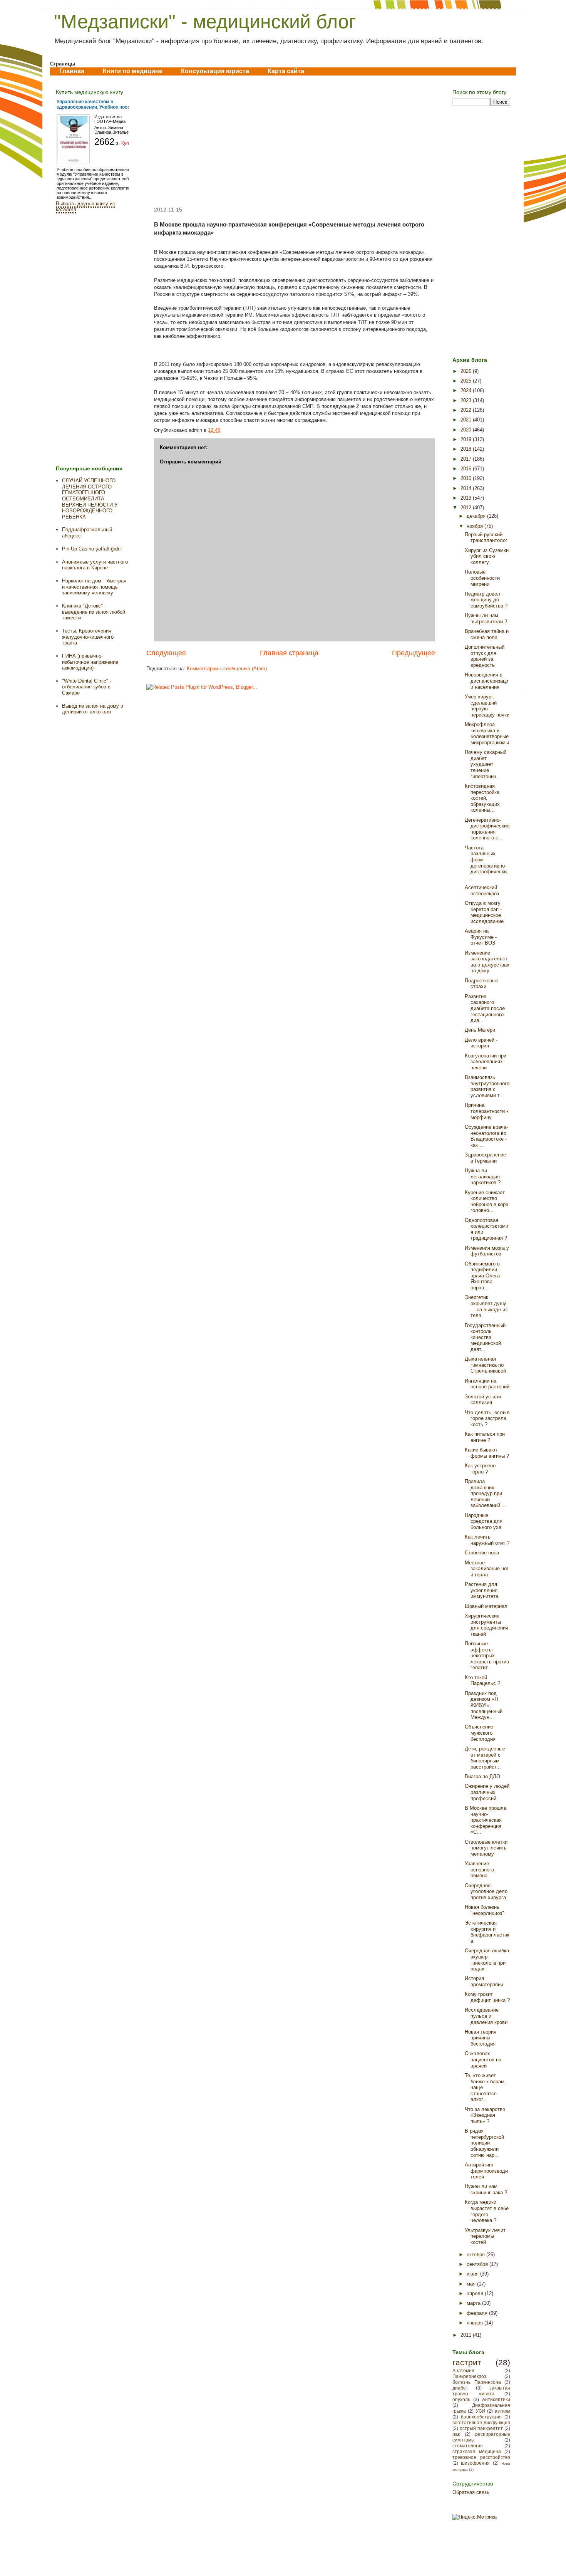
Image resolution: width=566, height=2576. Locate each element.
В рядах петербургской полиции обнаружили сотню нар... (484, 2143)
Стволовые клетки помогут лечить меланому (486, 1848)
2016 (467, 469)
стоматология (468, 2446)
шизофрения (475, 2463)
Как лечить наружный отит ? (487, 1540)
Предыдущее (414, 653)
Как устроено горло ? (480, 1469)
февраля (478, 2313)
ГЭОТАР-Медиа (110, 121)
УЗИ (481, 2411)
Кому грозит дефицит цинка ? (487, 1997)
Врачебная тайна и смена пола (487, 634)
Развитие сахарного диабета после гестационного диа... (485, 1008)
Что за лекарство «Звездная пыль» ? (485, 2115)
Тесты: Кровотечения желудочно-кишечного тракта (88, 637)
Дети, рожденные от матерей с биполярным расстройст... (485, 1758)
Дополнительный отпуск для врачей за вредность (485, 656)
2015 (467, 478)
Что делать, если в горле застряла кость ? (487, 1418)
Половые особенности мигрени (482, 578)
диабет (460, 2388)
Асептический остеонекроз (482, 890)
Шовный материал (486, 1606)
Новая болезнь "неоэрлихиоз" (484, 1910)
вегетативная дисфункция (481, 2422)
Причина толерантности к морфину (487, 1111)
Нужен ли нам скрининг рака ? (486, 2189)
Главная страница (289, 653)
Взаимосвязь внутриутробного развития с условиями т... (487, 1086)
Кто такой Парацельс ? (482, 1681)
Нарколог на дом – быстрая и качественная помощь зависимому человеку (94, 587)
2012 (467, 508)
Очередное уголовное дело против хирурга (486, 1891)
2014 (467, 488)
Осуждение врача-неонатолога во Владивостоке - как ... (486, 1136)
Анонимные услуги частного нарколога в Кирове (95, 565)
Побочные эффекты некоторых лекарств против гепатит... (487, 1656)
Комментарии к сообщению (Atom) (227, 669)
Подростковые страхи (481, 984)
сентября (478, 2264)
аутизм (502, 2411)
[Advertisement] (291, 141)
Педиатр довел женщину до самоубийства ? (486, 600)
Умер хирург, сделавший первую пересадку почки (487, 706)
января (476, 2323)
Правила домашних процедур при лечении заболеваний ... (486, 1493)
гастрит (467, 2362)
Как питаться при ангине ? (485, 1437)
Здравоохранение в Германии (485, 1158)
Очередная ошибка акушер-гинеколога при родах (487, 1960)
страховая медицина (477, 2451)
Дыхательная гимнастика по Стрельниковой (485, 1365)
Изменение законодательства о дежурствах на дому (487, 962)
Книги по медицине (133, 71)
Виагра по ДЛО (482, 1776)
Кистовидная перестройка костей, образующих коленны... (482, 798)
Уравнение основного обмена (479, 1869)
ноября (476, 526)
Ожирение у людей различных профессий (487, 1792)
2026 (467, 371)
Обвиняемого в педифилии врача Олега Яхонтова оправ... (482, 1276)
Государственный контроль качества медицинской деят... (485, 1337)
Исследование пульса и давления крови (486, 2016)
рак (456, 2434)
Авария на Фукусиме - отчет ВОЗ (481, 937)
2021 (467, 420)
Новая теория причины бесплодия (481, 2038)
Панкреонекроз (469, 2376)
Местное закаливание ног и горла (487, 1569)
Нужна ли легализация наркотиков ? (483, 1176)
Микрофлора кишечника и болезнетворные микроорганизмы (487, 733)
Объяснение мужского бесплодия (480, 1733)
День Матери (480, 1030)
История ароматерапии (484, 1981)
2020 (467, 430)
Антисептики (496, 2399)
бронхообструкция (481, 2417)
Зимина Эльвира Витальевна (115, 130)
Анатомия (463, 2370)
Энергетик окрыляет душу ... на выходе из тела (486, 1306)
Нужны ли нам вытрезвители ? (486, 618)
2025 (467, 381)
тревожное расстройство (481, 2457)
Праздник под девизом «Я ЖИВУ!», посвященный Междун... (484, 1705)
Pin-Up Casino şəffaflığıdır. (92, 549)
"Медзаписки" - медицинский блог (205, 22)
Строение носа (482, 1553)
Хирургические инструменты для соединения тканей (486, 1625)
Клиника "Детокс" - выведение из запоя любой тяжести (94, 612)
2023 (467, 400)
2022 (467, 410)
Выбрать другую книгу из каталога (85, 206)
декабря (477, 516)
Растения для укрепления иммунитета (481, 1590)
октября (476, 2255)
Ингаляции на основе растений (487, 1384)
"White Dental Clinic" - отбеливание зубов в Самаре (87, 687)
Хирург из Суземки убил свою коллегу (487, 556)
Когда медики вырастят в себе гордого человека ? (487, 2211)
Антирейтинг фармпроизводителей (486, 2171)
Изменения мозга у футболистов (487, 1251)
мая (472, 2284)
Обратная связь (471, 2492)
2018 (467, 449)
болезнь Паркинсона (477, 2382)
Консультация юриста (215, 71)
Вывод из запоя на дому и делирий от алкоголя (93, 709)
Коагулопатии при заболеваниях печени (486, 1062)
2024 (467, 390)
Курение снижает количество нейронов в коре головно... (486, 1202)
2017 (467, 459)
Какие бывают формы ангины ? (487, 1453)
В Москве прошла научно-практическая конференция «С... (486, 1820)
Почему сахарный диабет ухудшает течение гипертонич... (486, 764)
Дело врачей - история (481, 1043)
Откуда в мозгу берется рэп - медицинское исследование (484, 912)
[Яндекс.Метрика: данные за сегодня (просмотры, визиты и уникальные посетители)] (475, 2517)
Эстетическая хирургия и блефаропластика (487, 1932)
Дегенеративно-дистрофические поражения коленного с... (487, 829)
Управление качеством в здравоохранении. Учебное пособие (97, 104)
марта (474, 2303)
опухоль (461, 2399)
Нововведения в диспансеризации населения (486, 681)
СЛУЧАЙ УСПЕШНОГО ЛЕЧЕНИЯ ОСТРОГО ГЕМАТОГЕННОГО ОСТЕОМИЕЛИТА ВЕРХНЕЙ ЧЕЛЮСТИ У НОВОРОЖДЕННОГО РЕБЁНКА (90, 499)
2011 (467, 2335)
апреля (476, 2293)
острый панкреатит (481, 2428)
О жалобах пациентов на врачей (483, 2059)
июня (473, 2274)
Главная (72, 71)
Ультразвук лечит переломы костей (485, 2236)
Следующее (166, 653)
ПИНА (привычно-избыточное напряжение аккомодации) (90, 662)
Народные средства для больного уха (484, 1521)
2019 (467, 439)
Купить (129, 143)
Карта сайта (286, 71)
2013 (467, 498)
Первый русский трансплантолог (486, 538)
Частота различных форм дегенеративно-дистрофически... (487, 863)
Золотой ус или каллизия (483, 1400)
